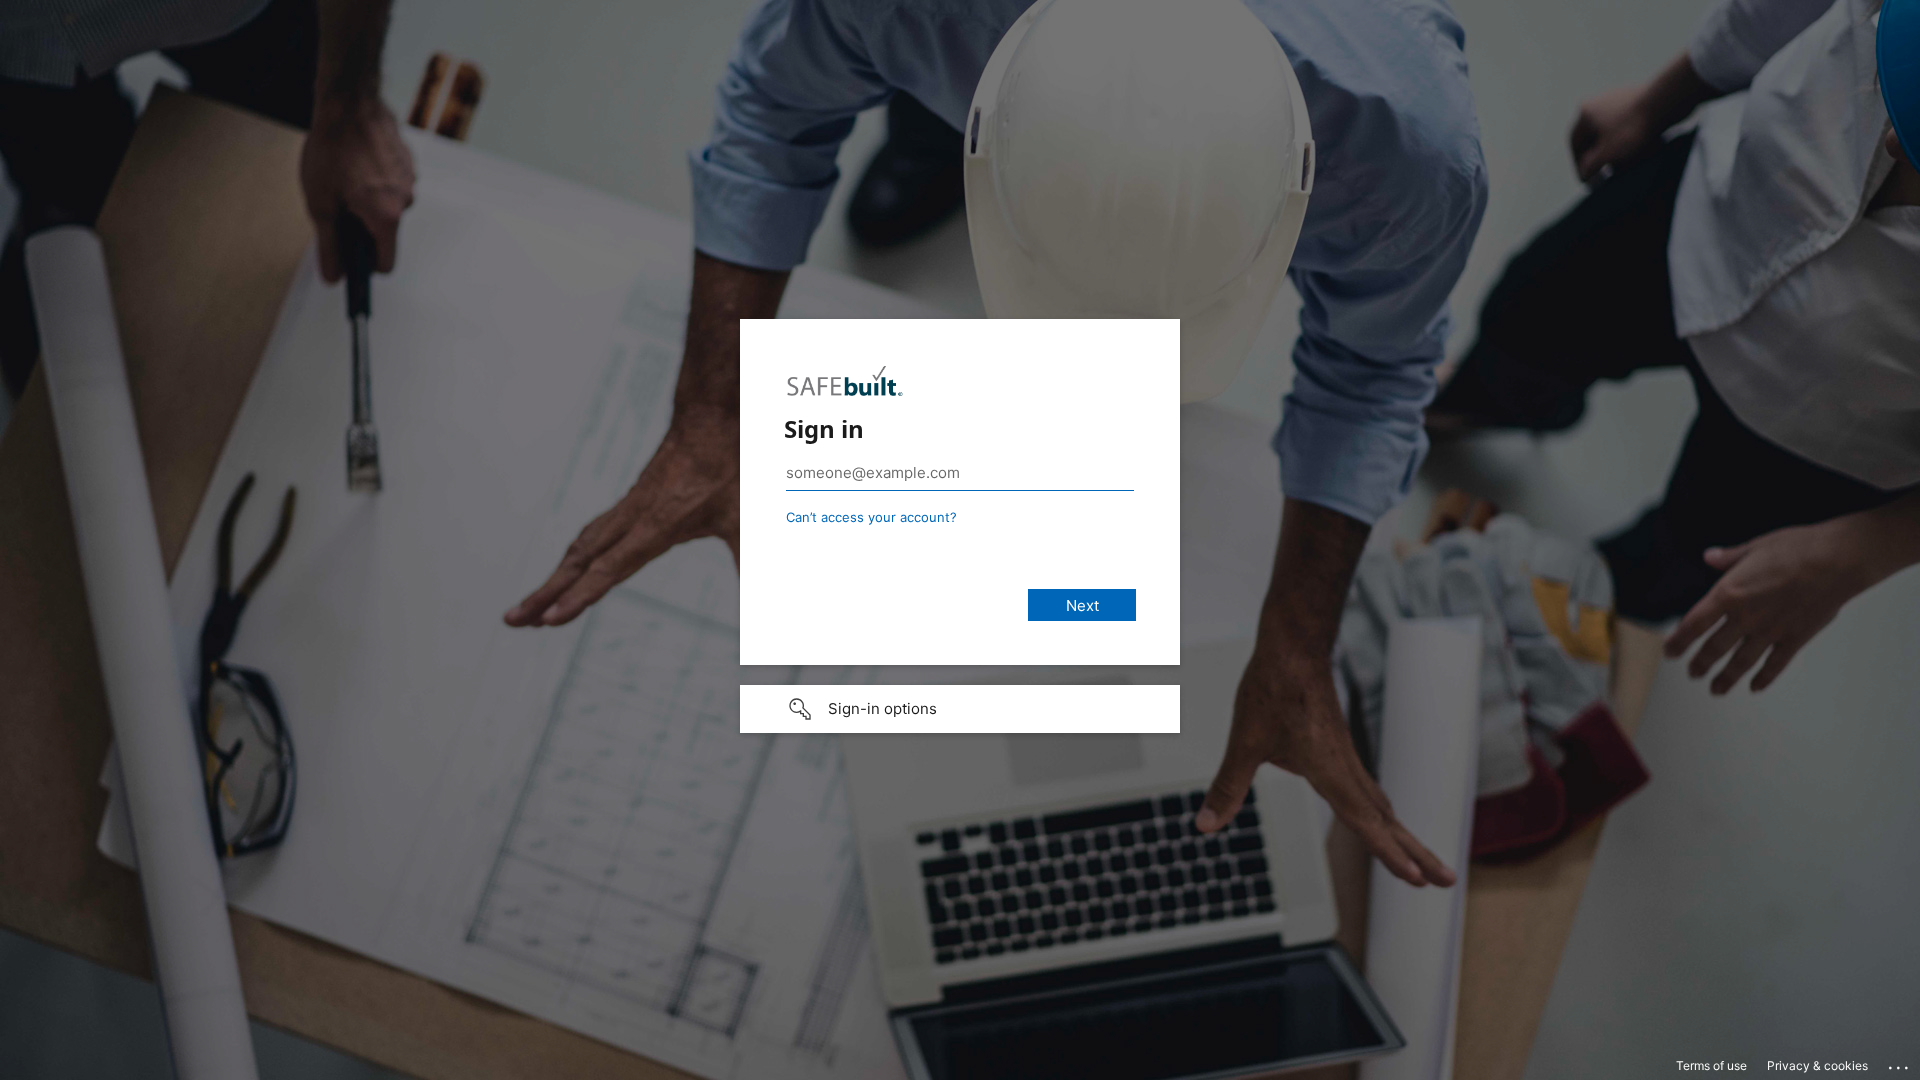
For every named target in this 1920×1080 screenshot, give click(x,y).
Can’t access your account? (871, 517)
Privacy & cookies (1817, 1065)
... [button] (1900, 1063)
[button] (960, 709)
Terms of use (1711, 1065)
